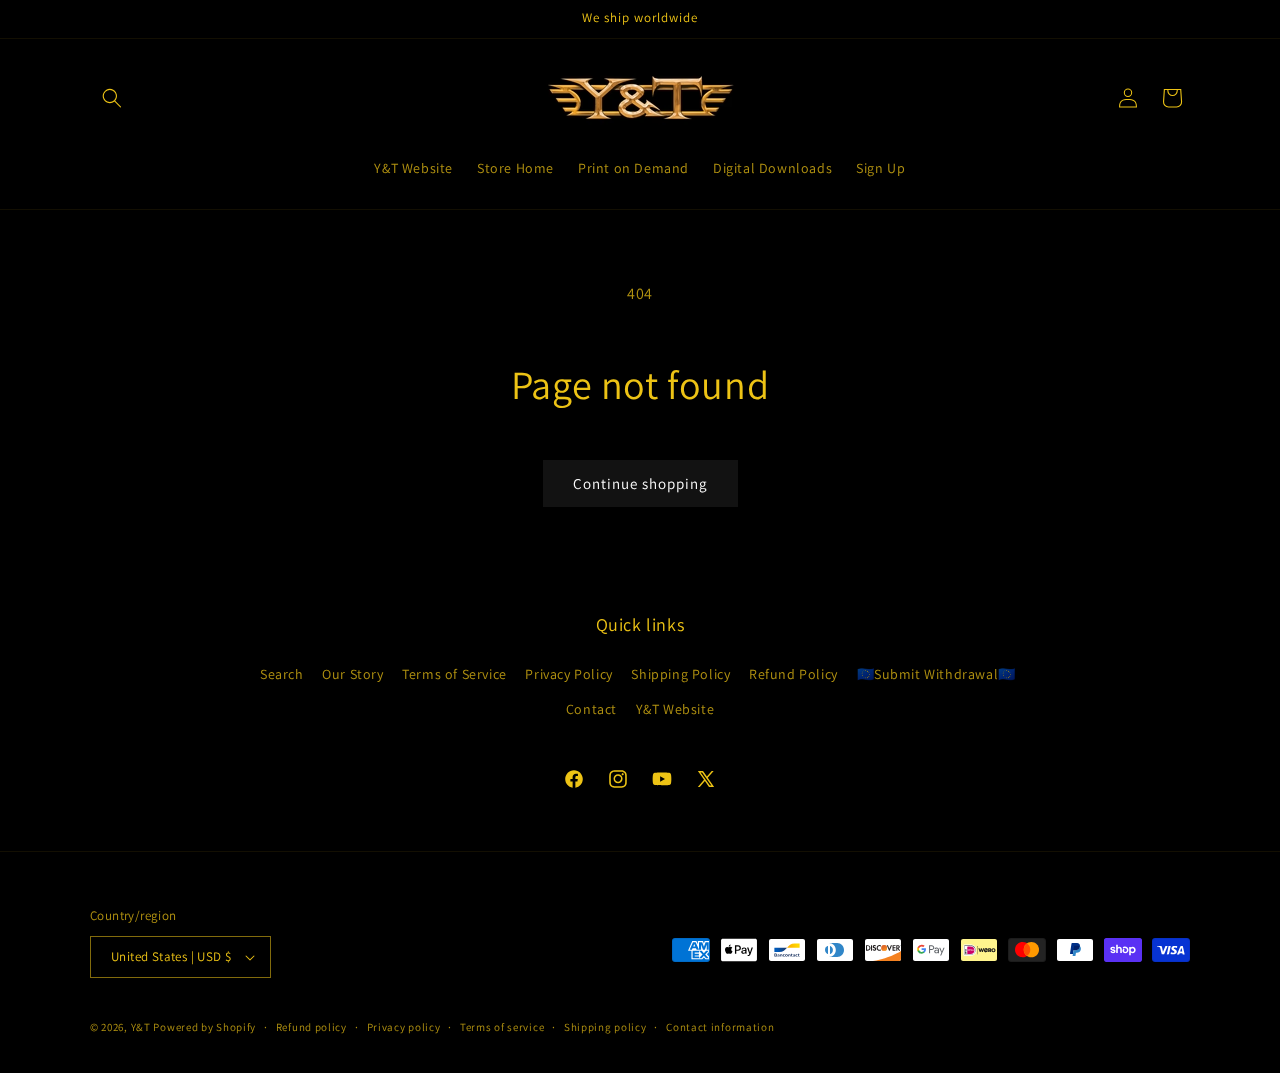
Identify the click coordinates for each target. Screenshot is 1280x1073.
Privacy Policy (568, 674)
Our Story (352, 674)
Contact (591, 709)
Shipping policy (605, 1027)
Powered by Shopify (204, 1027)
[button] (112, 98)
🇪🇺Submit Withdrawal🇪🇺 (936, 674)
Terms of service (502, 1027)
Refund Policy (793, 674)
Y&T (141, 1027)
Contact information (720, 1027)
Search (282, 674)
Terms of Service (454, 674)
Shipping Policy (680, 674)
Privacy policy (404, 1027)
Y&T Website (675, 709)
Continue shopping (640, 483)
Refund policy (311, 1027)
